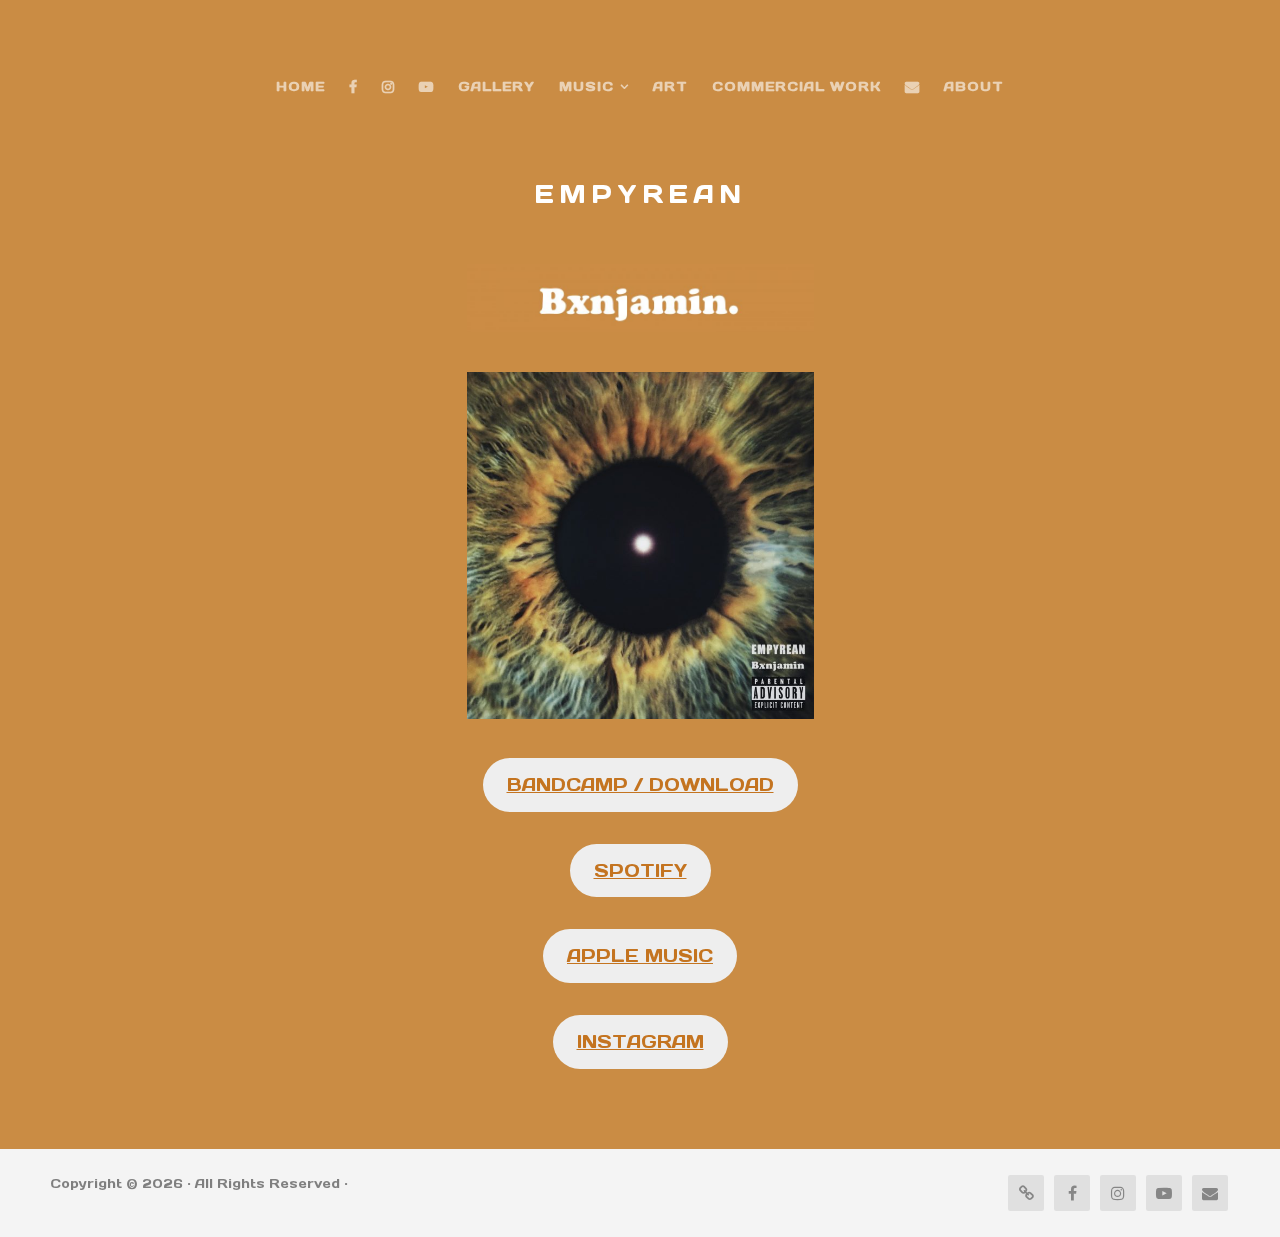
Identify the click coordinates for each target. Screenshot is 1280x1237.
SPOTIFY (640, 870)
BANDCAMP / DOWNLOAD (640, 784)
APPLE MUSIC (640, 955)
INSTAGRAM (640, 1041)
